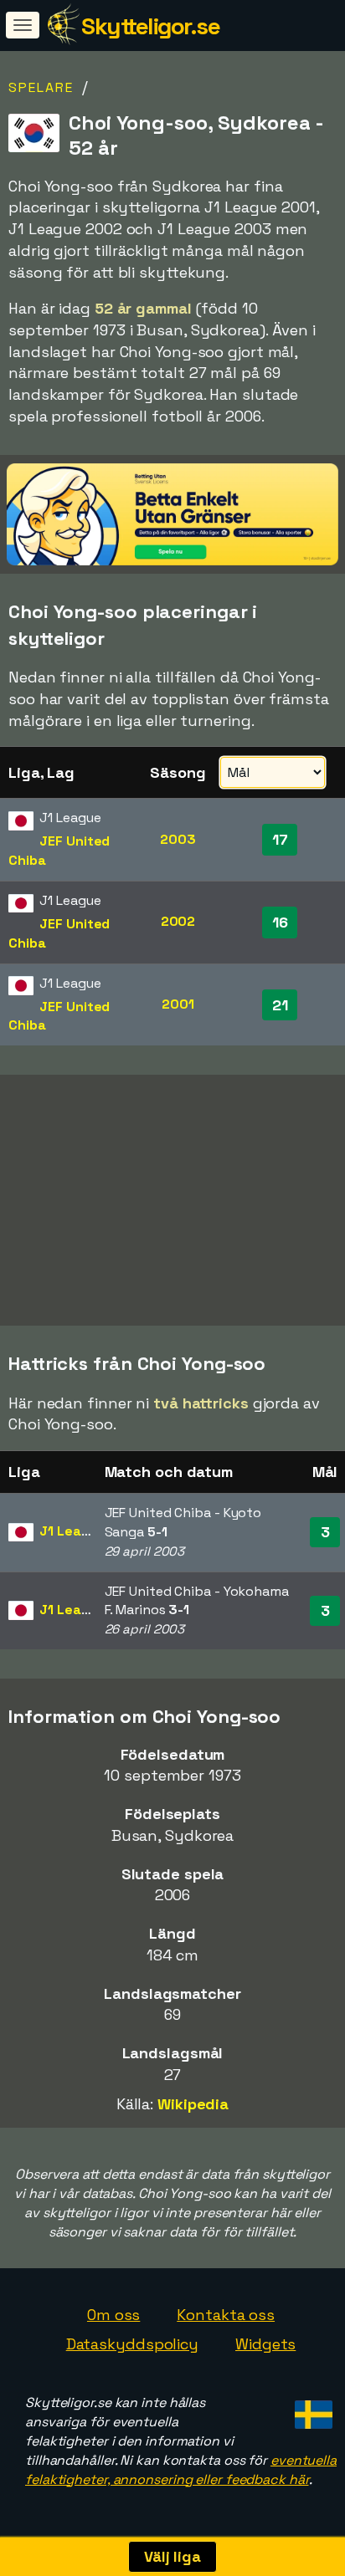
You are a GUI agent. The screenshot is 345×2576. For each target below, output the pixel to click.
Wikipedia (193, 2104)
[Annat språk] (311, 2409)
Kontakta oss (226, 2315)
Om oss (113, 2315)
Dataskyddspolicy (132, 2344)
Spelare (41, 87)
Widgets (265, 2344)
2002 (178, 921)
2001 (178, 1004)
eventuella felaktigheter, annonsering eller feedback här (181, 2470)
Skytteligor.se (150, 26)
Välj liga (172, 2556)
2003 (178, 839)
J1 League (72, 1531)
